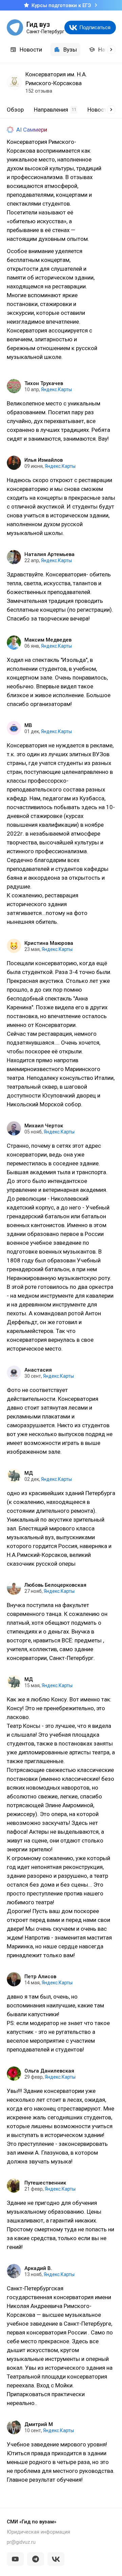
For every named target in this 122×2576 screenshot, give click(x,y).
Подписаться (95, 27)
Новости (31, 50)
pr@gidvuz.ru (21, 2542)
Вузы (70, 50)
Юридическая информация (38, 2532)
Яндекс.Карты (56, 389)
